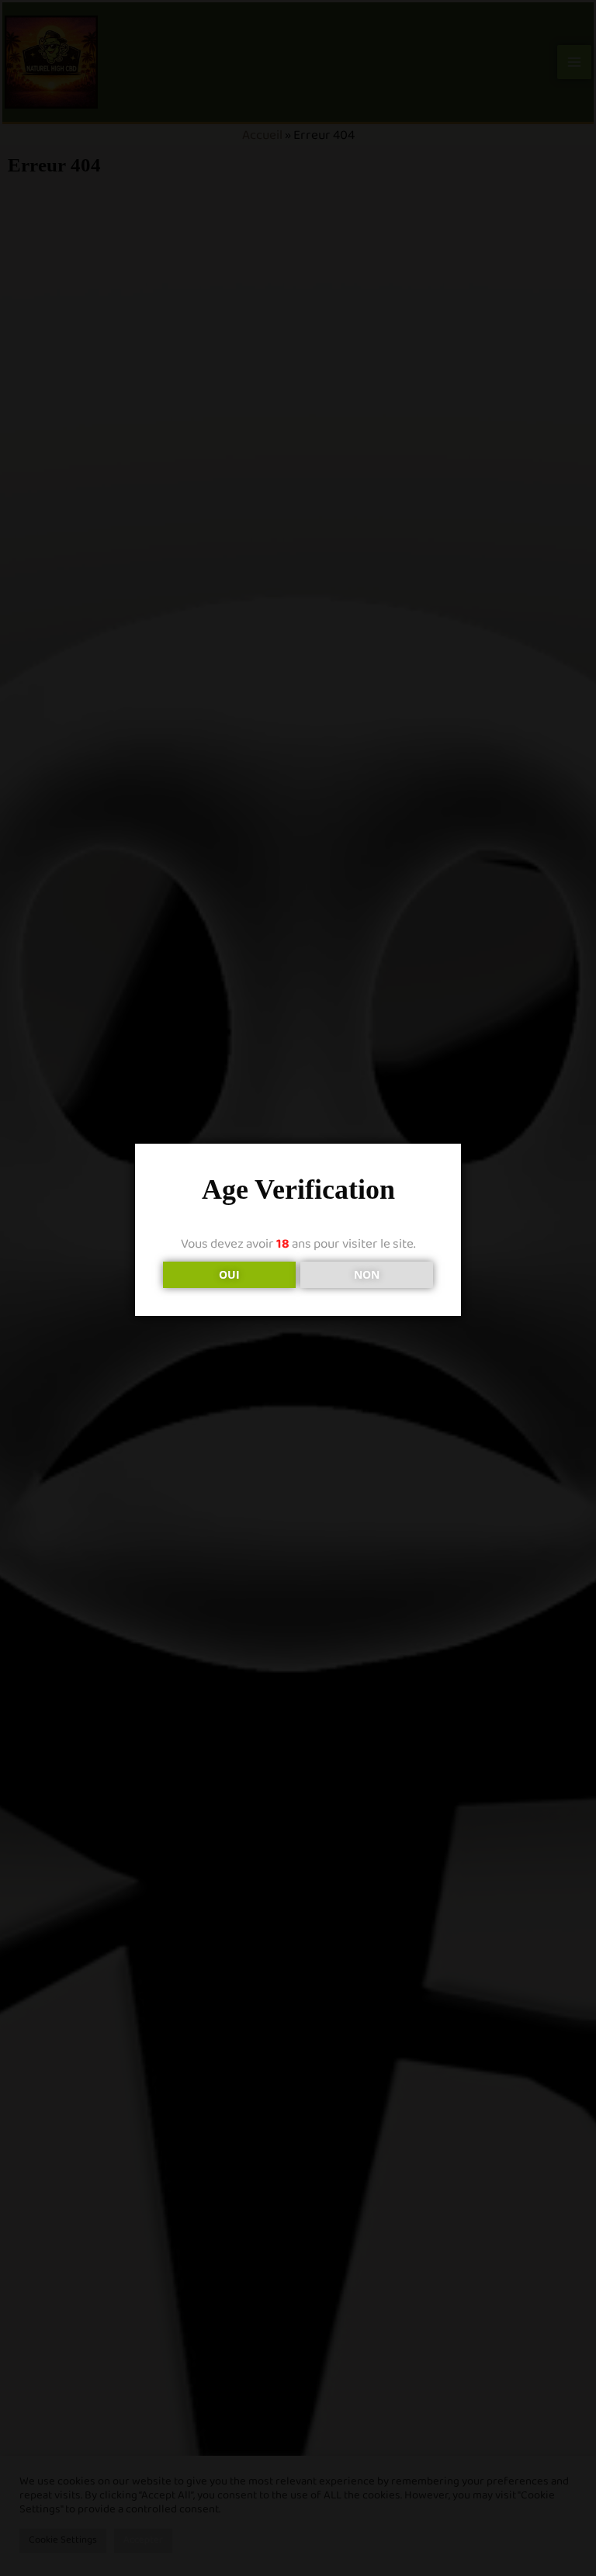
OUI (229, 1274)
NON (367, 1274)
